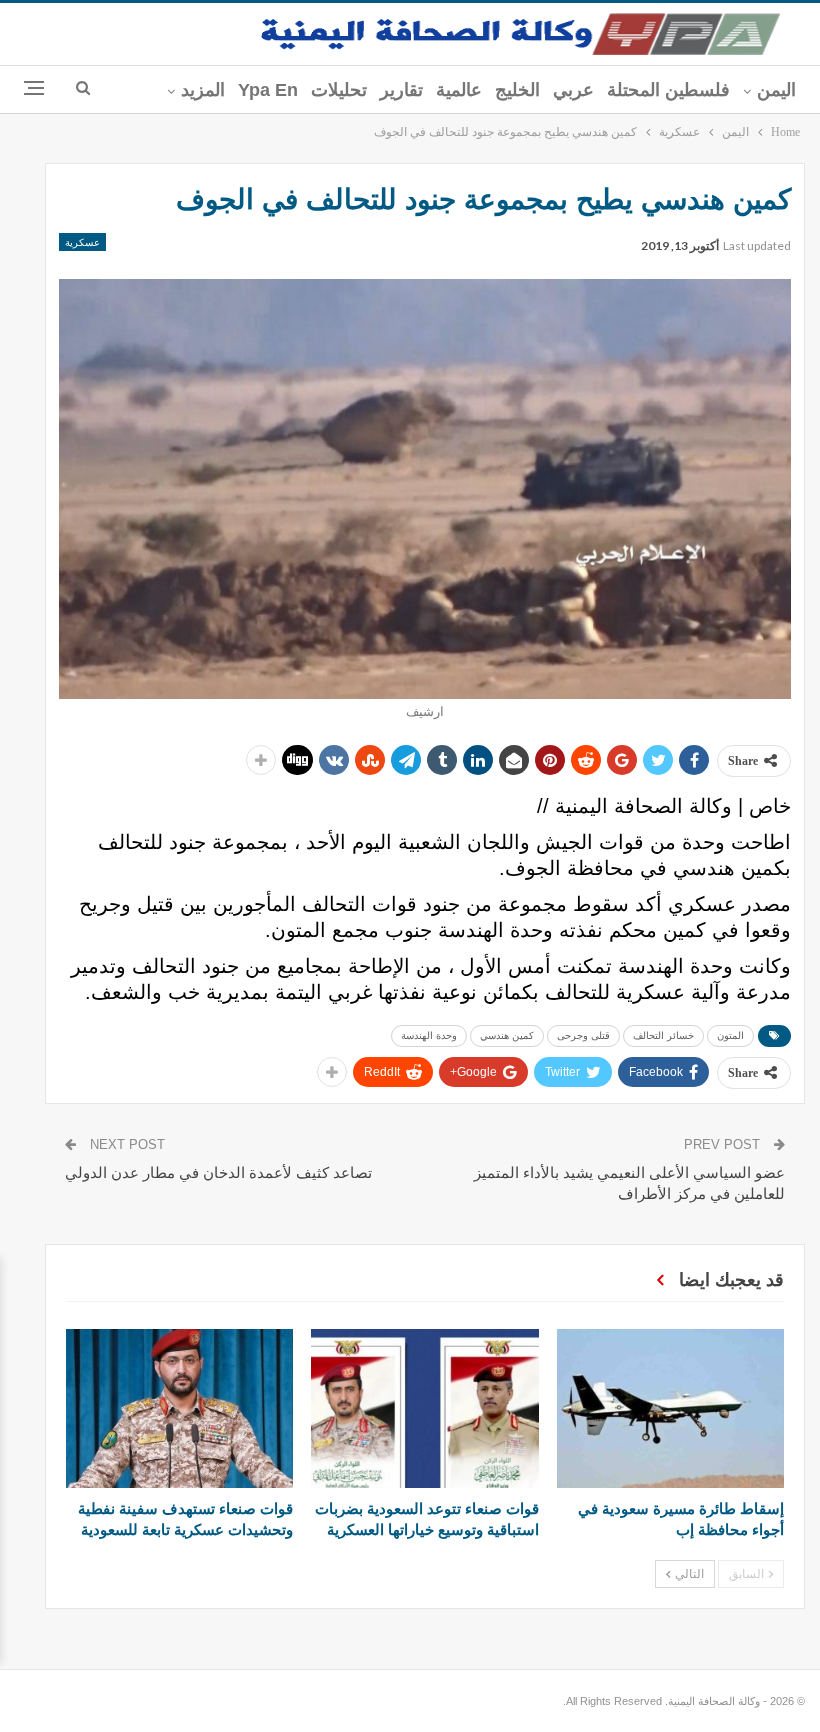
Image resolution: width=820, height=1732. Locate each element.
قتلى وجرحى (583, 1035)
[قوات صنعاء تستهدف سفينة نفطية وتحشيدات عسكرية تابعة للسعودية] (179, 1408)
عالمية (459, 90)
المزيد (203, 90)
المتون (730, 1035)
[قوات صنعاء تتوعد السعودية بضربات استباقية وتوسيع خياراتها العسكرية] (424, 1408)
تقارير (401, 90)
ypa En (268, 90)
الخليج (517, 90)
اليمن (776, 90)
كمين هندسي (507, 1035)
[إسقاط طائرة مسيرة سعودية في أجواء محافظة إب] (670, 1408)
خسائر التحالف (663, 1035)
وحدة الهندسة (429, 1035)
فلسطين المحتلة (668, 90)
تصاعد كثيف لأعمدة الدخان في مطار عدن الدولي (218, 1172)
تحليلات (339, 90)
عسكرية (82, 242)
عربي (573, 90)
